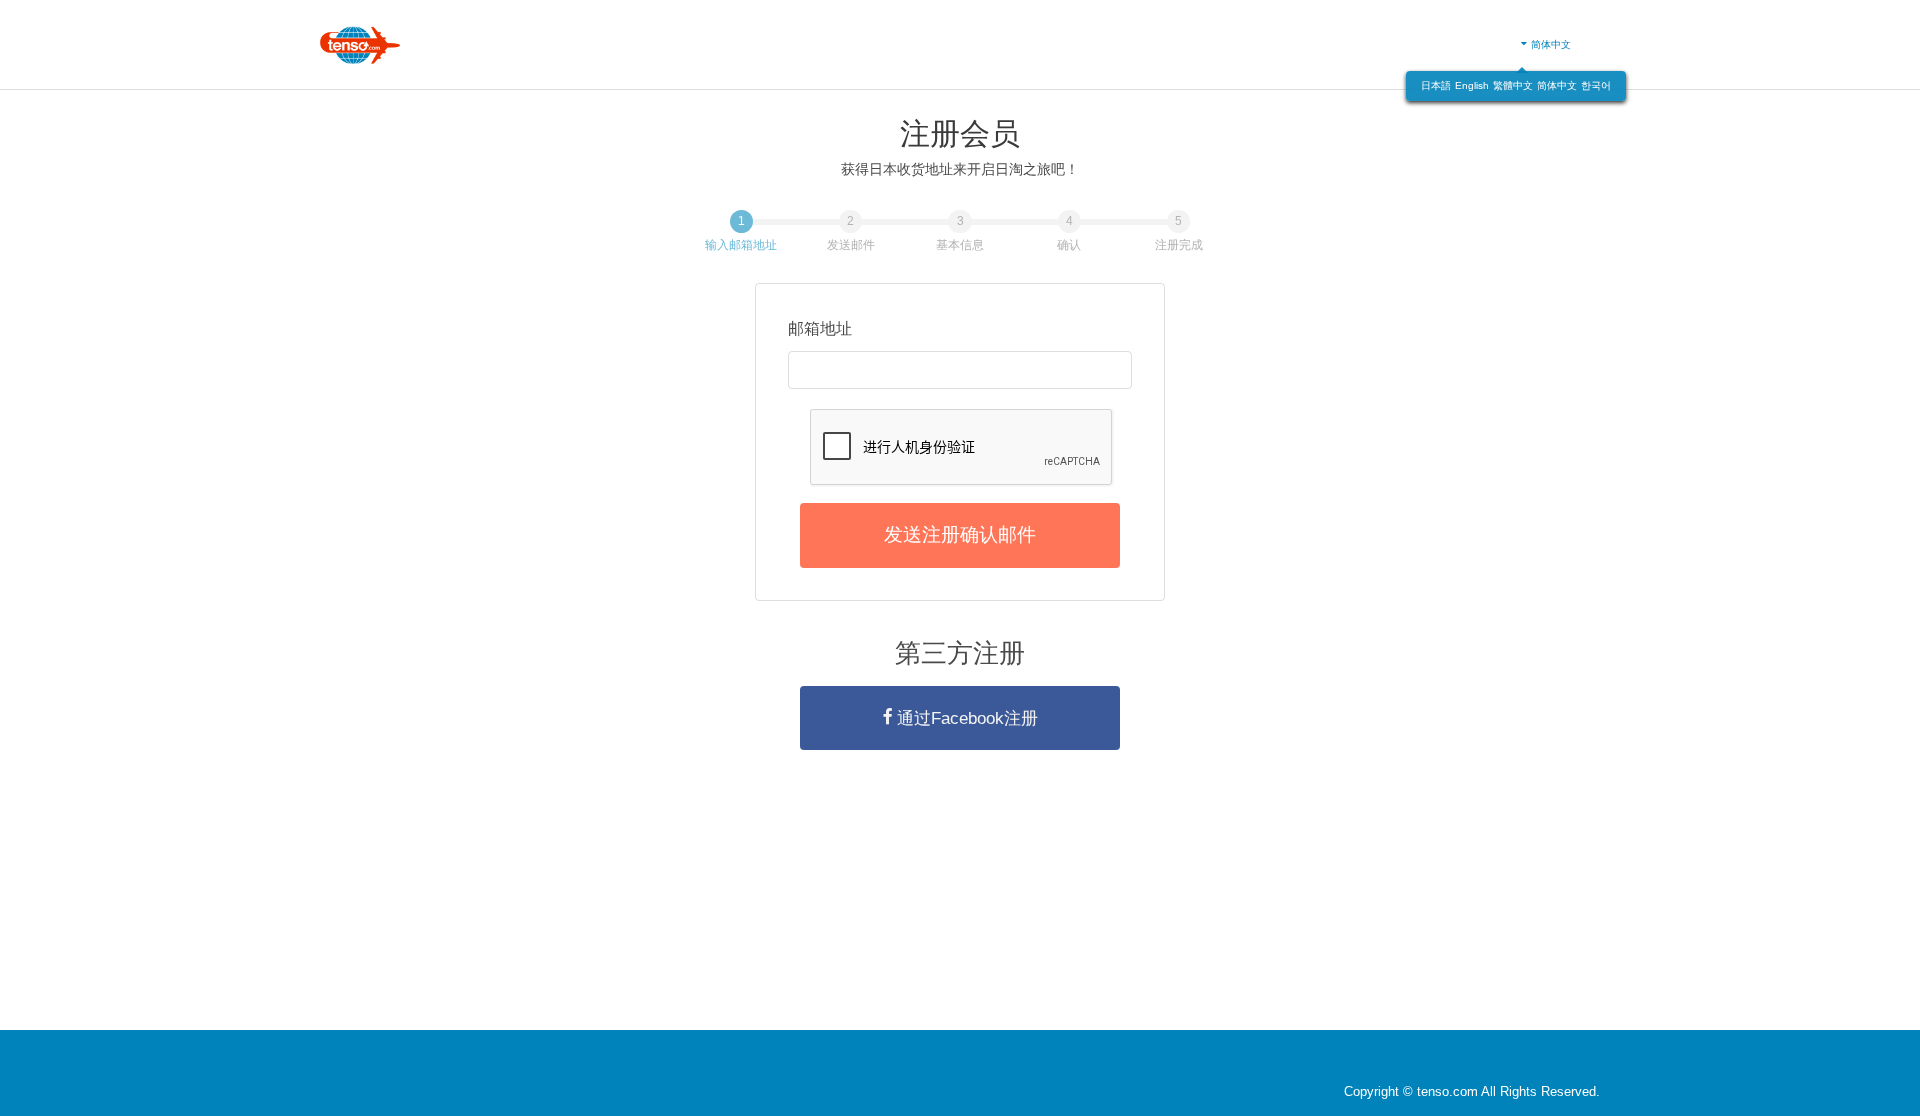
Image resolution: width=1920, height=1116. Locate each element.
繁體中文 (1513, 85)
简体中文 (1557, 85)
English (1472, 85)
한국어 (1596, 85)
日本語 (1436, 85)
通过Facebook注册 (967, 718)
